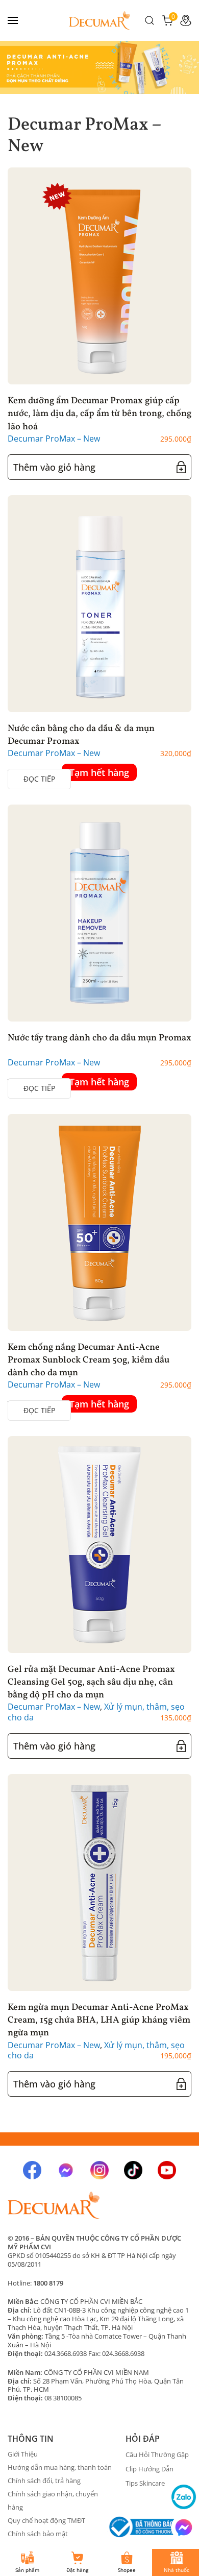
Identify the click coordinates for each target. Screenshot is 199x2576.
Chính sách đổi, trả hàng (44, 2481)
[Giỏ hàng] (167, 19)
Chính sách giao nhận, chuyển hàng (53, 2500)
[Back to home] (99, 20)
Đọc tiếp (39, 779)
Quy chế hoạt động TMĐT (46, 2520)
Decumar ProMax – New (54, 439)
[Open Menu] (13, 20)
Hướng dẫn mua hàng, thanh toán (60, 2467)
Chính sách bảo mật (38, 2534)
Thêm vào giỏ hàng (54, 467)
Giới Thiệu (23, 2454)
